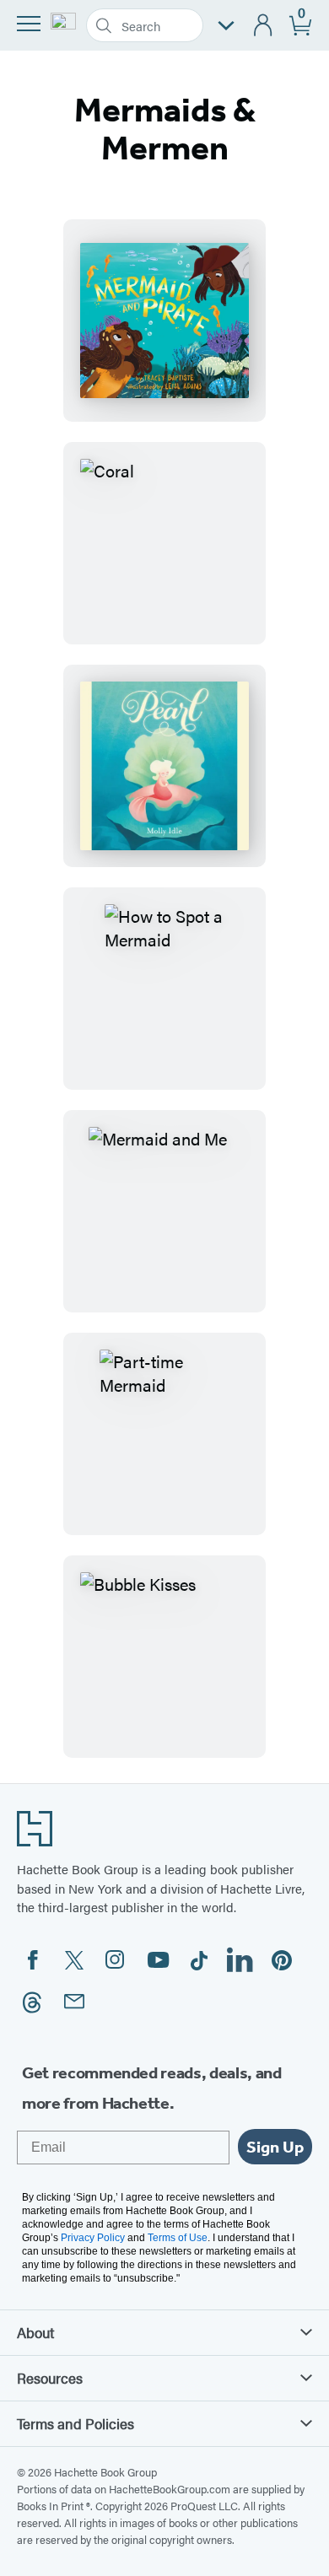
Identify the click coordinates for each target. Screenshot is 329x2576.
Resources (50, 2378)
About (35, 2332)
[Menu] (29, 24)
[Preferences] (226, 26)
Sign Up (275, 2147)
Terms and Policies (76, 2423)
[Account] (264, 26)
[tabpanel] (164, 989)
